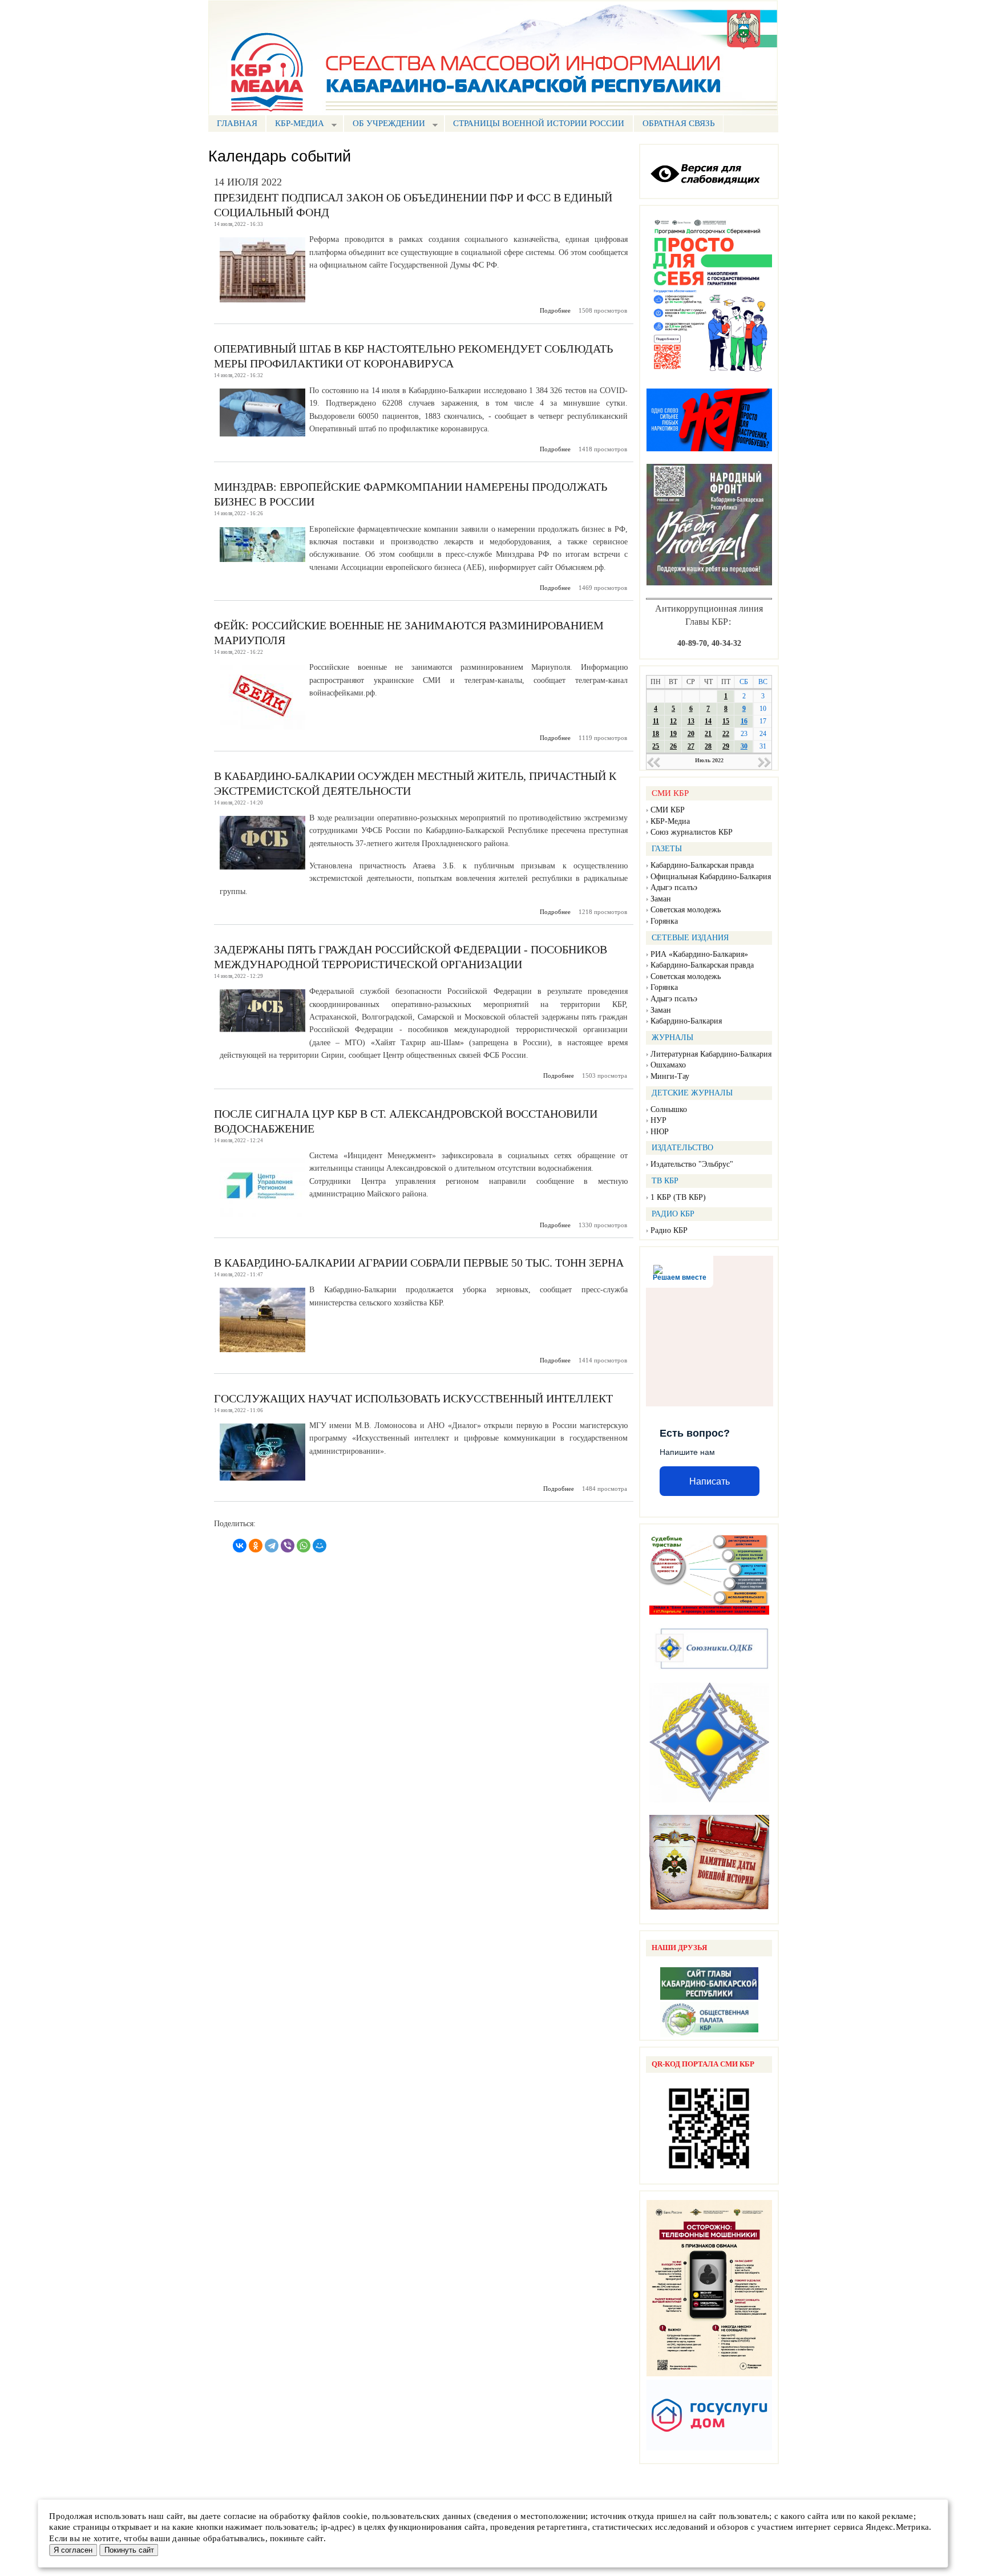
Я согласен (73, 2550)
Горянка (664, 921)
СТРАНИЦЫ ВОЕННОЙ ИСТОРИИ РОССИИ (539, 123)
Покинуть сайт (129, 2550)
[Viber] (288, 1546)
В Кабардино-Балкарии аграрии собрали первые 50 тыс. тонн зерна (419, 1263)
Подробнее (555, 310)
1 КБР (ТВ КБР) (678, 1197)
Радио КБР (669, 1230)
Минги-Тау (670, 1076)
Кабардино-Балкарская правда (702, 865)
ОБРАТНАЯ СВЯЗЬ (679, 123)
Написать (710, 1481)
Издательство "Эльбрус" (692, 1164)
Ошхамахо (668, 1065)
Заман (661, 899)
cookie (355, 2516)
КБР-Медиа (670, 821)
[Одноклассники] (256, 1546)
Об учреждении (384, 125)
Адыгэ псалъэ (674, 887)
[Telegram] (272, 1546)
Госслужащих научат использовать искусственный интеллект (413, 1398)
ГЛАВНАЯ (237, 123)
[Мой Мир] (320, 1546)
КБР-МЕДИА (295, 125)
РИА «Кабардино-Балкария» (699, 954)
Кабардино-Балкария (686, 1021)
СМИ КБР (668, 810)
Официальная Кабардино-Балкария (711, 877)
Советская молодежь (686, 910)
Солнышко (669, 1109)
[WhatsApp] (304, 1546)
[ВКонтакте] (240, 1546)
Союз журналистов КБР (692, 832)
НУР (658, 1120)
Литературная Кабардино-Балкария (711, 1054)
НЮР (660, 1132)
